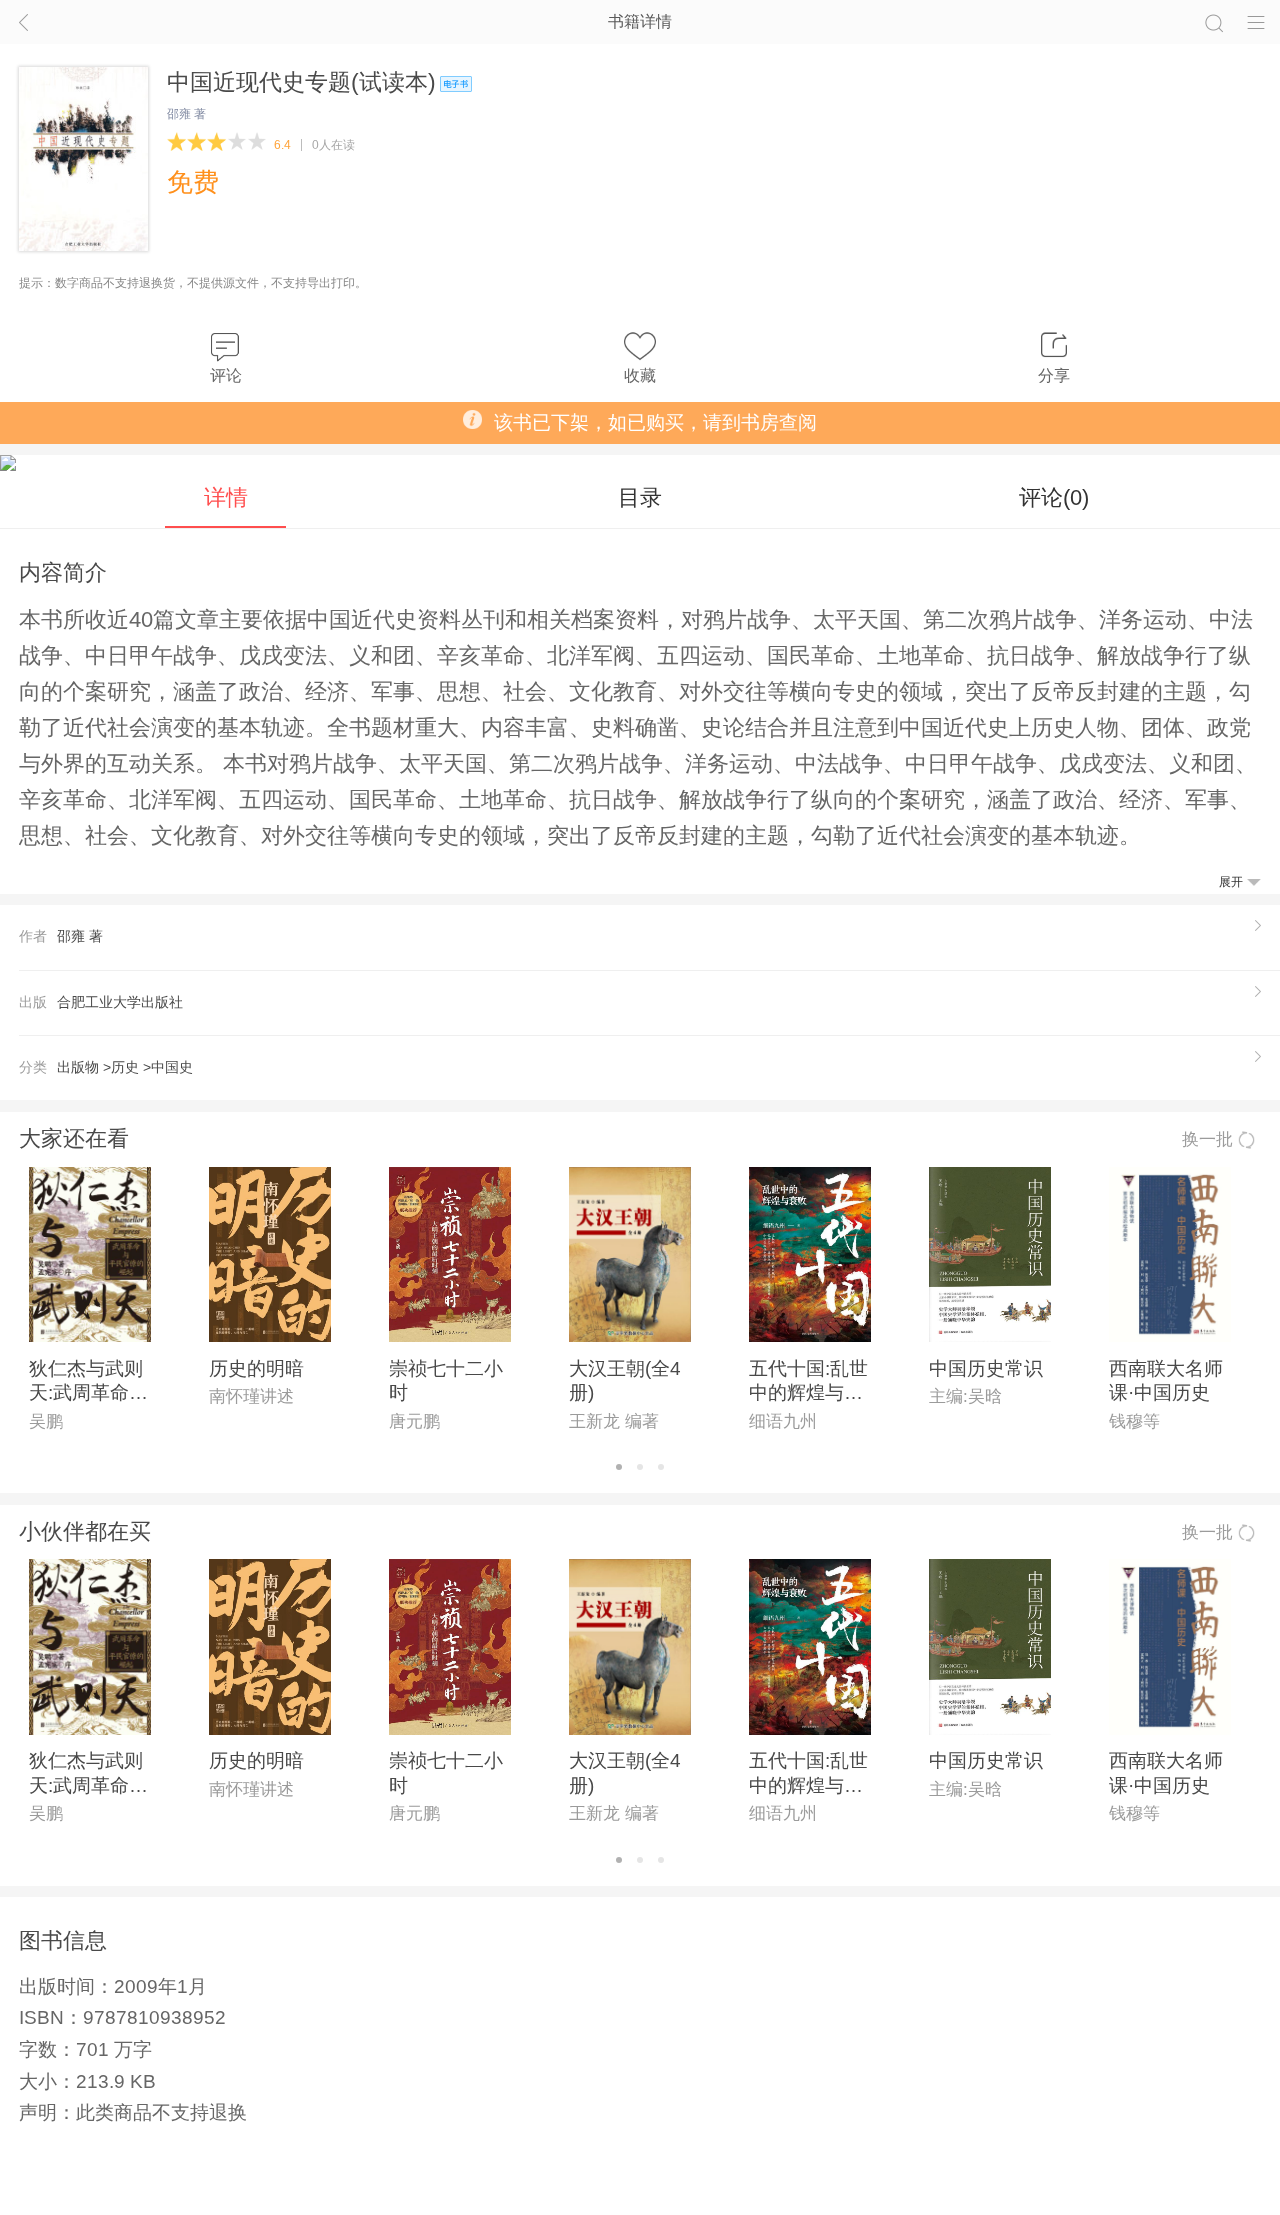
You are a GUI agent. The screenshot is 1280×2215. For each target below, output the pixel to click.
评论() (1054, 497)
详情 (226, 497)
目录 (640, 497)
